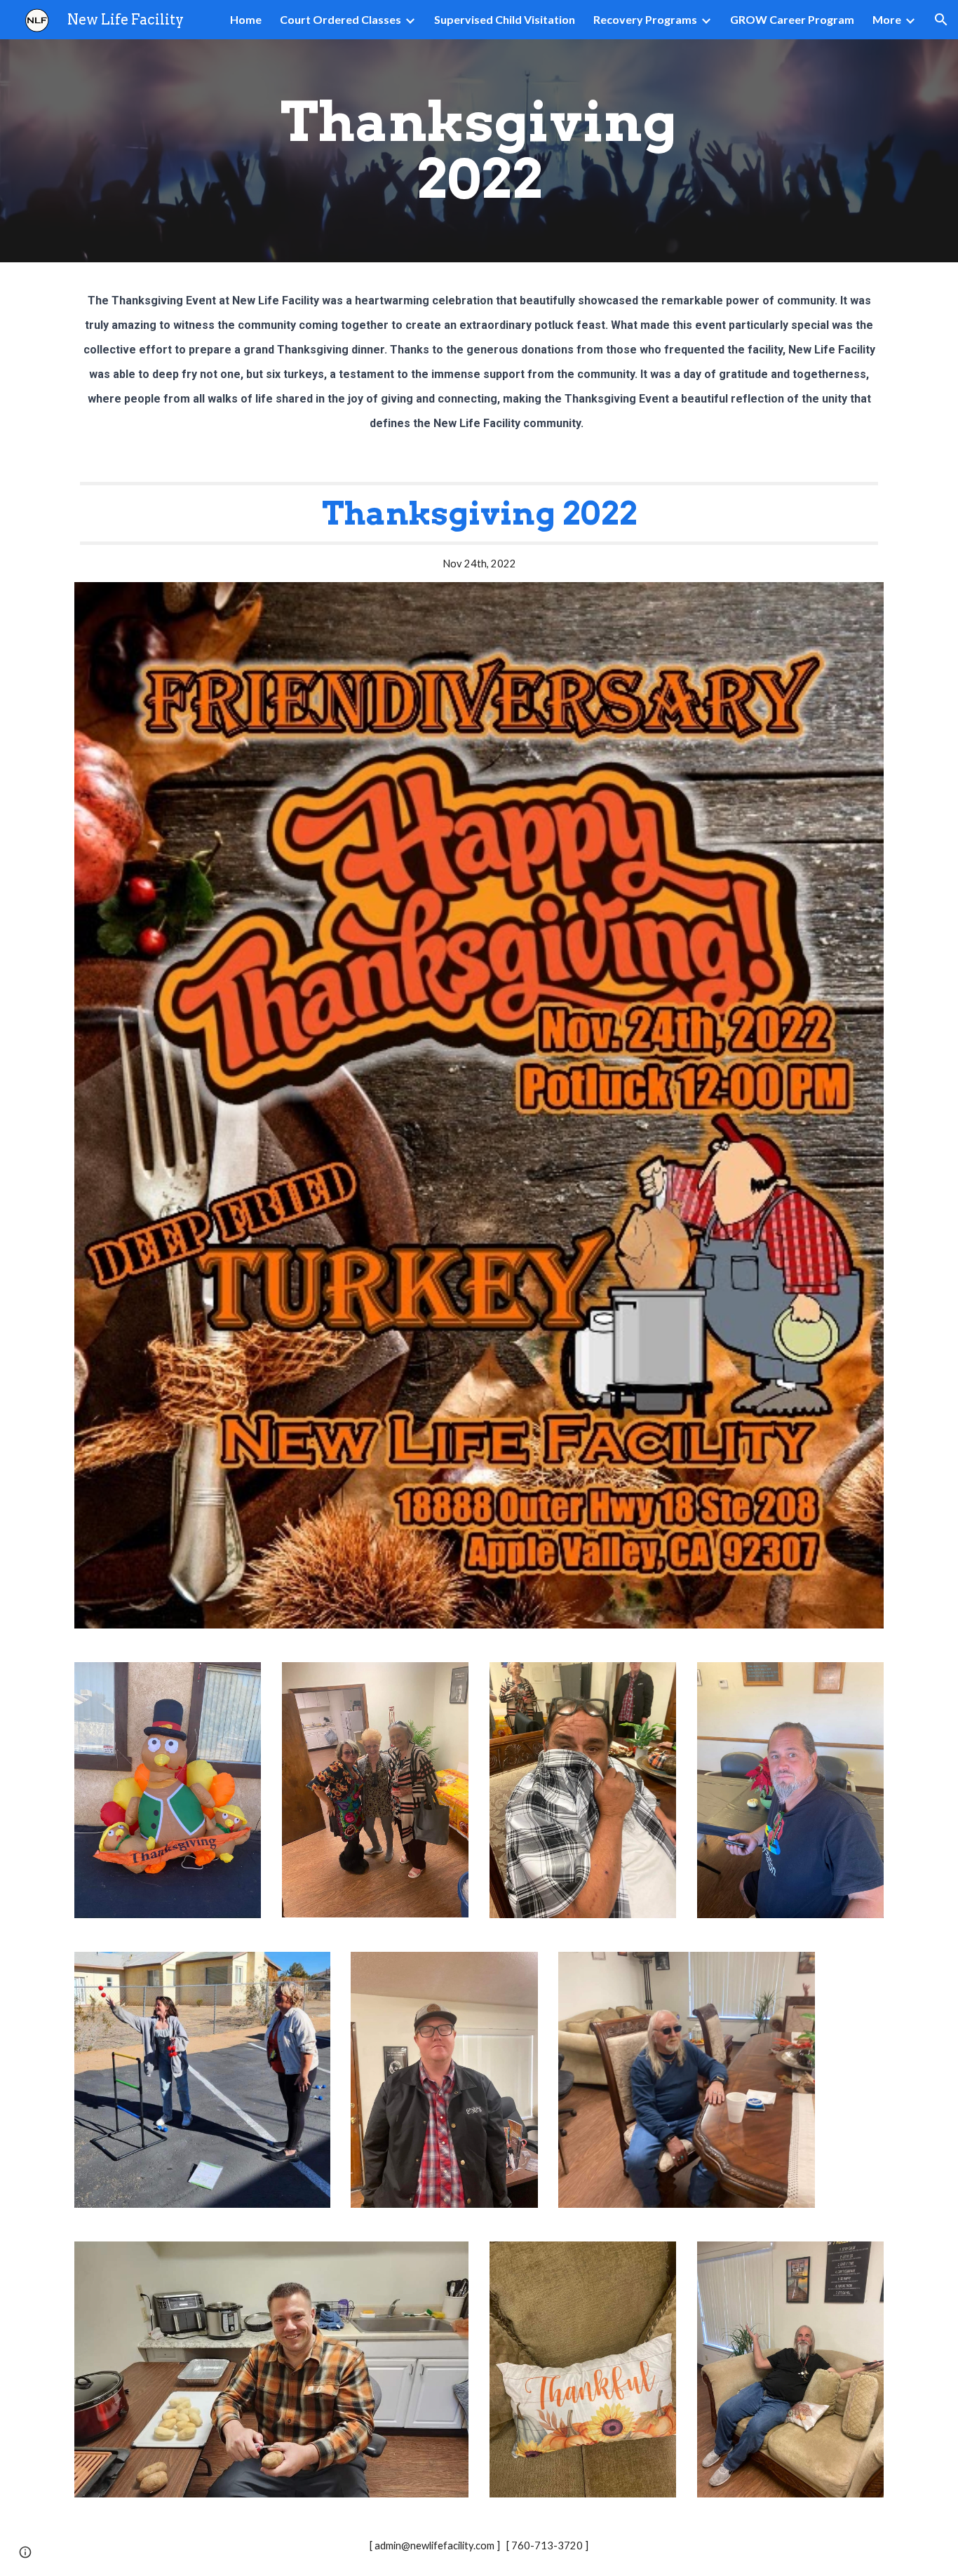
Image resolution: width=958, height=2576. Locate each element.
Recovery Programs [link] (645, 19)
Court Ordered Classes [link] (340, 19)
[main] (479, 151)
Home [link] (246, 19)
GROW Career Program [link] (792, 19)
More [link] (887, 19)
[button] (941, 20)
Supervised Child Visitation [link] (505, 19)
